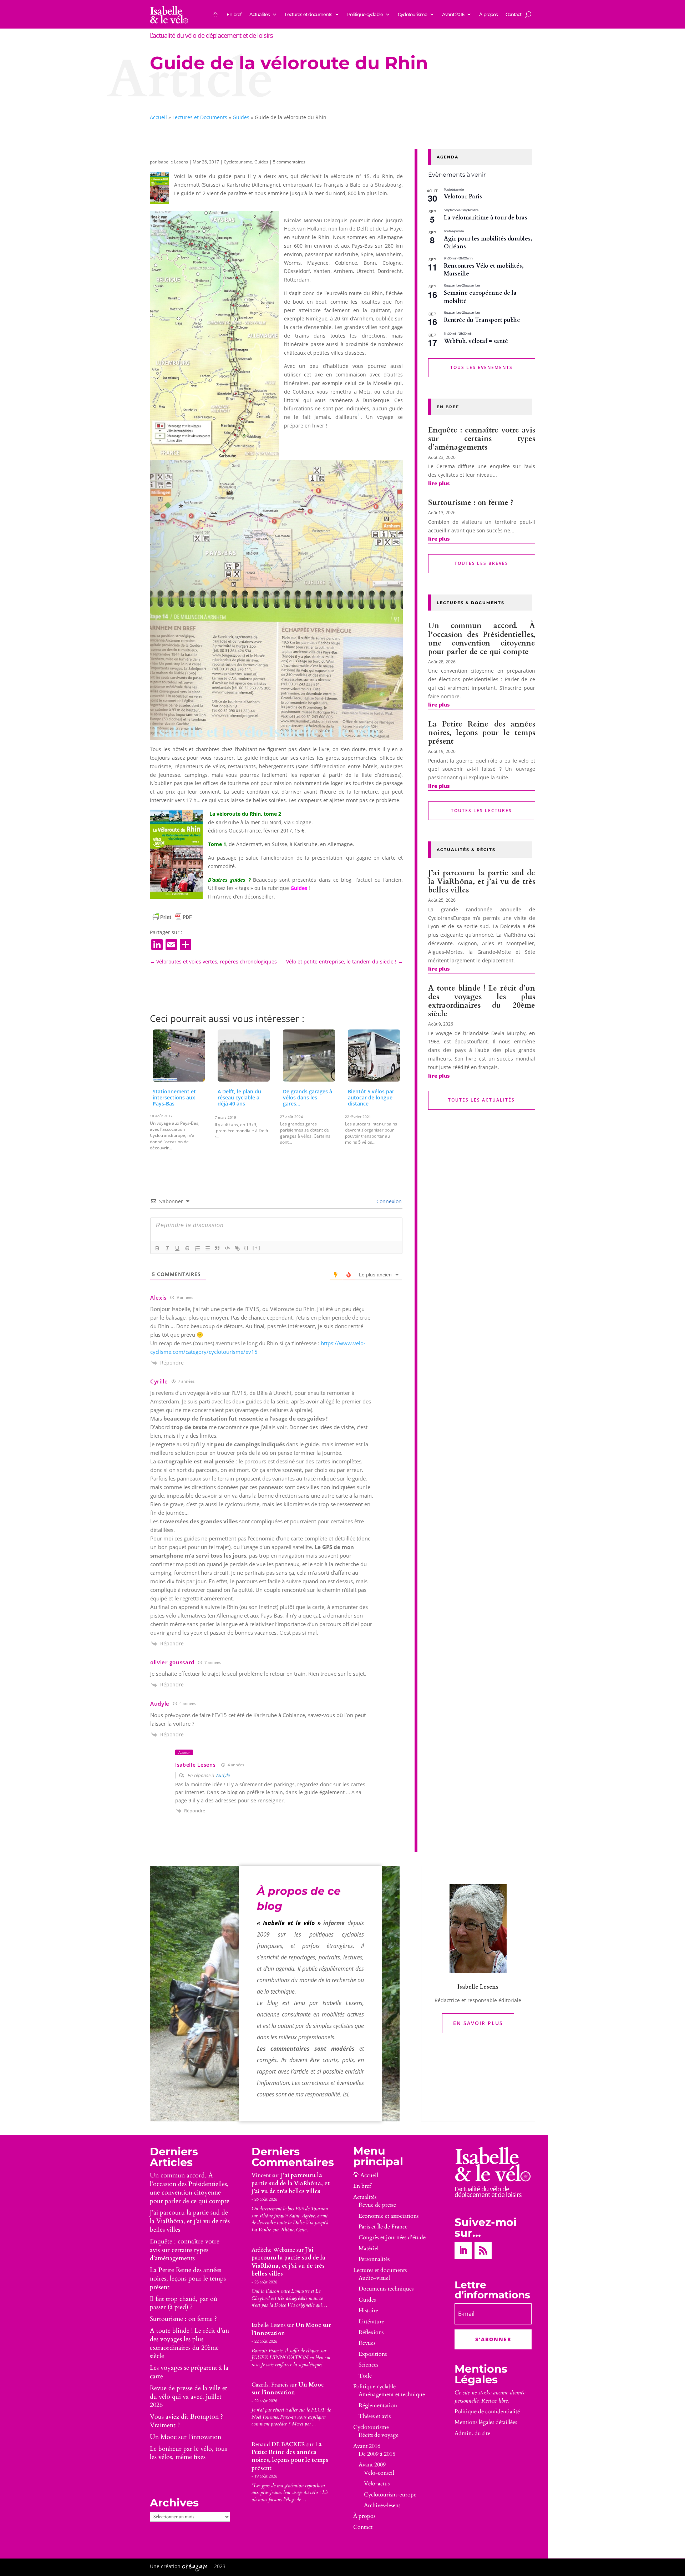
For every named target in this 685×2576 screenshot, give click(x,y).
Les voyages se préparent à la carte (189, 2372)
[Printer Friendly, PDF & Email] (172, 917)
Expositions (373, 2354)
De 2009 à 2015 (377, 2454)
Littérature (371, 2322)
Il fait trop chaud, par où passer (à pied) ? (184, 2303)
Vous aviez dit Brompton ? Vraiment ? (186, 2421)
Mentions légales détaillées (486, 2422)
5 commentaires (289, 162)
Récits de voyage (379, 2435)
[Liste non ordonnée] (207, 1248)
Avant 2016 (453, 14)
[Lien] (237, 1248)
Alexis (158, 1297)
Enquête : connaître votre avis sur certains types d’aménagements (482, 439)
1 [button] (359, 415)
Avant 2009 (372, 2465)
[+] (257, 1248)
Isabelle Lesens (173, 162)
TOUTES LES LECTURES (481, 811)
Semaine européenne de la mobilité (480, 297)
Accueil (158, 117)
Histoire (368, 2311)
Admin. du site (472, 2433)
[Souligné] (177, 1248)
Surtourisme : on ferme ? (471, 503)
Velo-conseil (379, 2473)
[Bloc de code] (227, 1248)
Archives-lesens (382, 2505)
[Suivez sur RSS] (483, 2251)
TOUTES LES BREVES (481, 563)
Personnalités (374, 2259)
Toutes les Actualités (481, 1100)
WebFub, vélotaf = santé (476, 341)
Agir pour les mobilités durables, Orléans (488, 243)
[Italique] (167, 1248)
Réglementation (378, 2405)
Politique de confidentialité (487, 2411)
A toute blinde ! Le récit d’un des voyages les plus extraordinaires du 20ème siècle (482, 1001)
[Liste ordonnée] (197, 1248)
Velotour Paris (463, 197)
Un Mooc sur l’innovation (186, 2437)
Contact (513, 14)
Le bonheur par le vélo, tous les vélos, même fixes (188, 2453)
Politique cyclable (365, 14)
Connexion (388, 1201)
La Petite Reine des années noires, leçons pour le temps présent (482, 733)
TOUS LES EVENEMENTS (481, 367)
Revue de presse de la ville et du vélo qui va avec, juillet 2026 (189, 2397)
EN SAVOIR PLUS (478, 2023)
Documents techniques (386, 2289)
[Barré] (187, 1248)
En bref (234, 14)
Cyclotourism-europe (390, 2495)
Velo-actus (377, 2484)
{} (247, 1248)
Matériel (369, 2248)
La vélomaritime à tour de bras (486, 218)
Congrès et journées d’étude (392, 2237)
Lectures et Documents (200, 117)
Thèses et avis (375, 2416)
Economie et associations (389, 2216)
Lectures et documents (308, 14)
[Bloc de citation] (217, 1248)
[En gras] (157, 1248)
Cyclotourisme (412, 14)
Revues (367, 2343)
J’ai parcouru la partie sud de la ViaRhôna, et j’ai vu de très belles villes (482, 882)
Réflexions (371, 2332)
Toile (365, 2376)
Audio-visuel (374, 2278)
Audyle (223, 1775)
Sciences (368, 2365)
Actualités (260, 14)
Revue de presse (377, 2205)
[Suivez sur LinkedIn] (463, 2251)
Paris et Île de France (383, 2227)
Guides (241, 117)
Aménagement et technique (392, 2394)
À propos (488, 14)
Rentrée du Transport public (482, 320)
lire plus (439, 483)
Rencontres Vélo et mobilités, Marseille (484, 270)
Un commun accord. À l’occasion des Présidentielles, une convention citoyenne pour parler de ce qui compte (482, 639)
